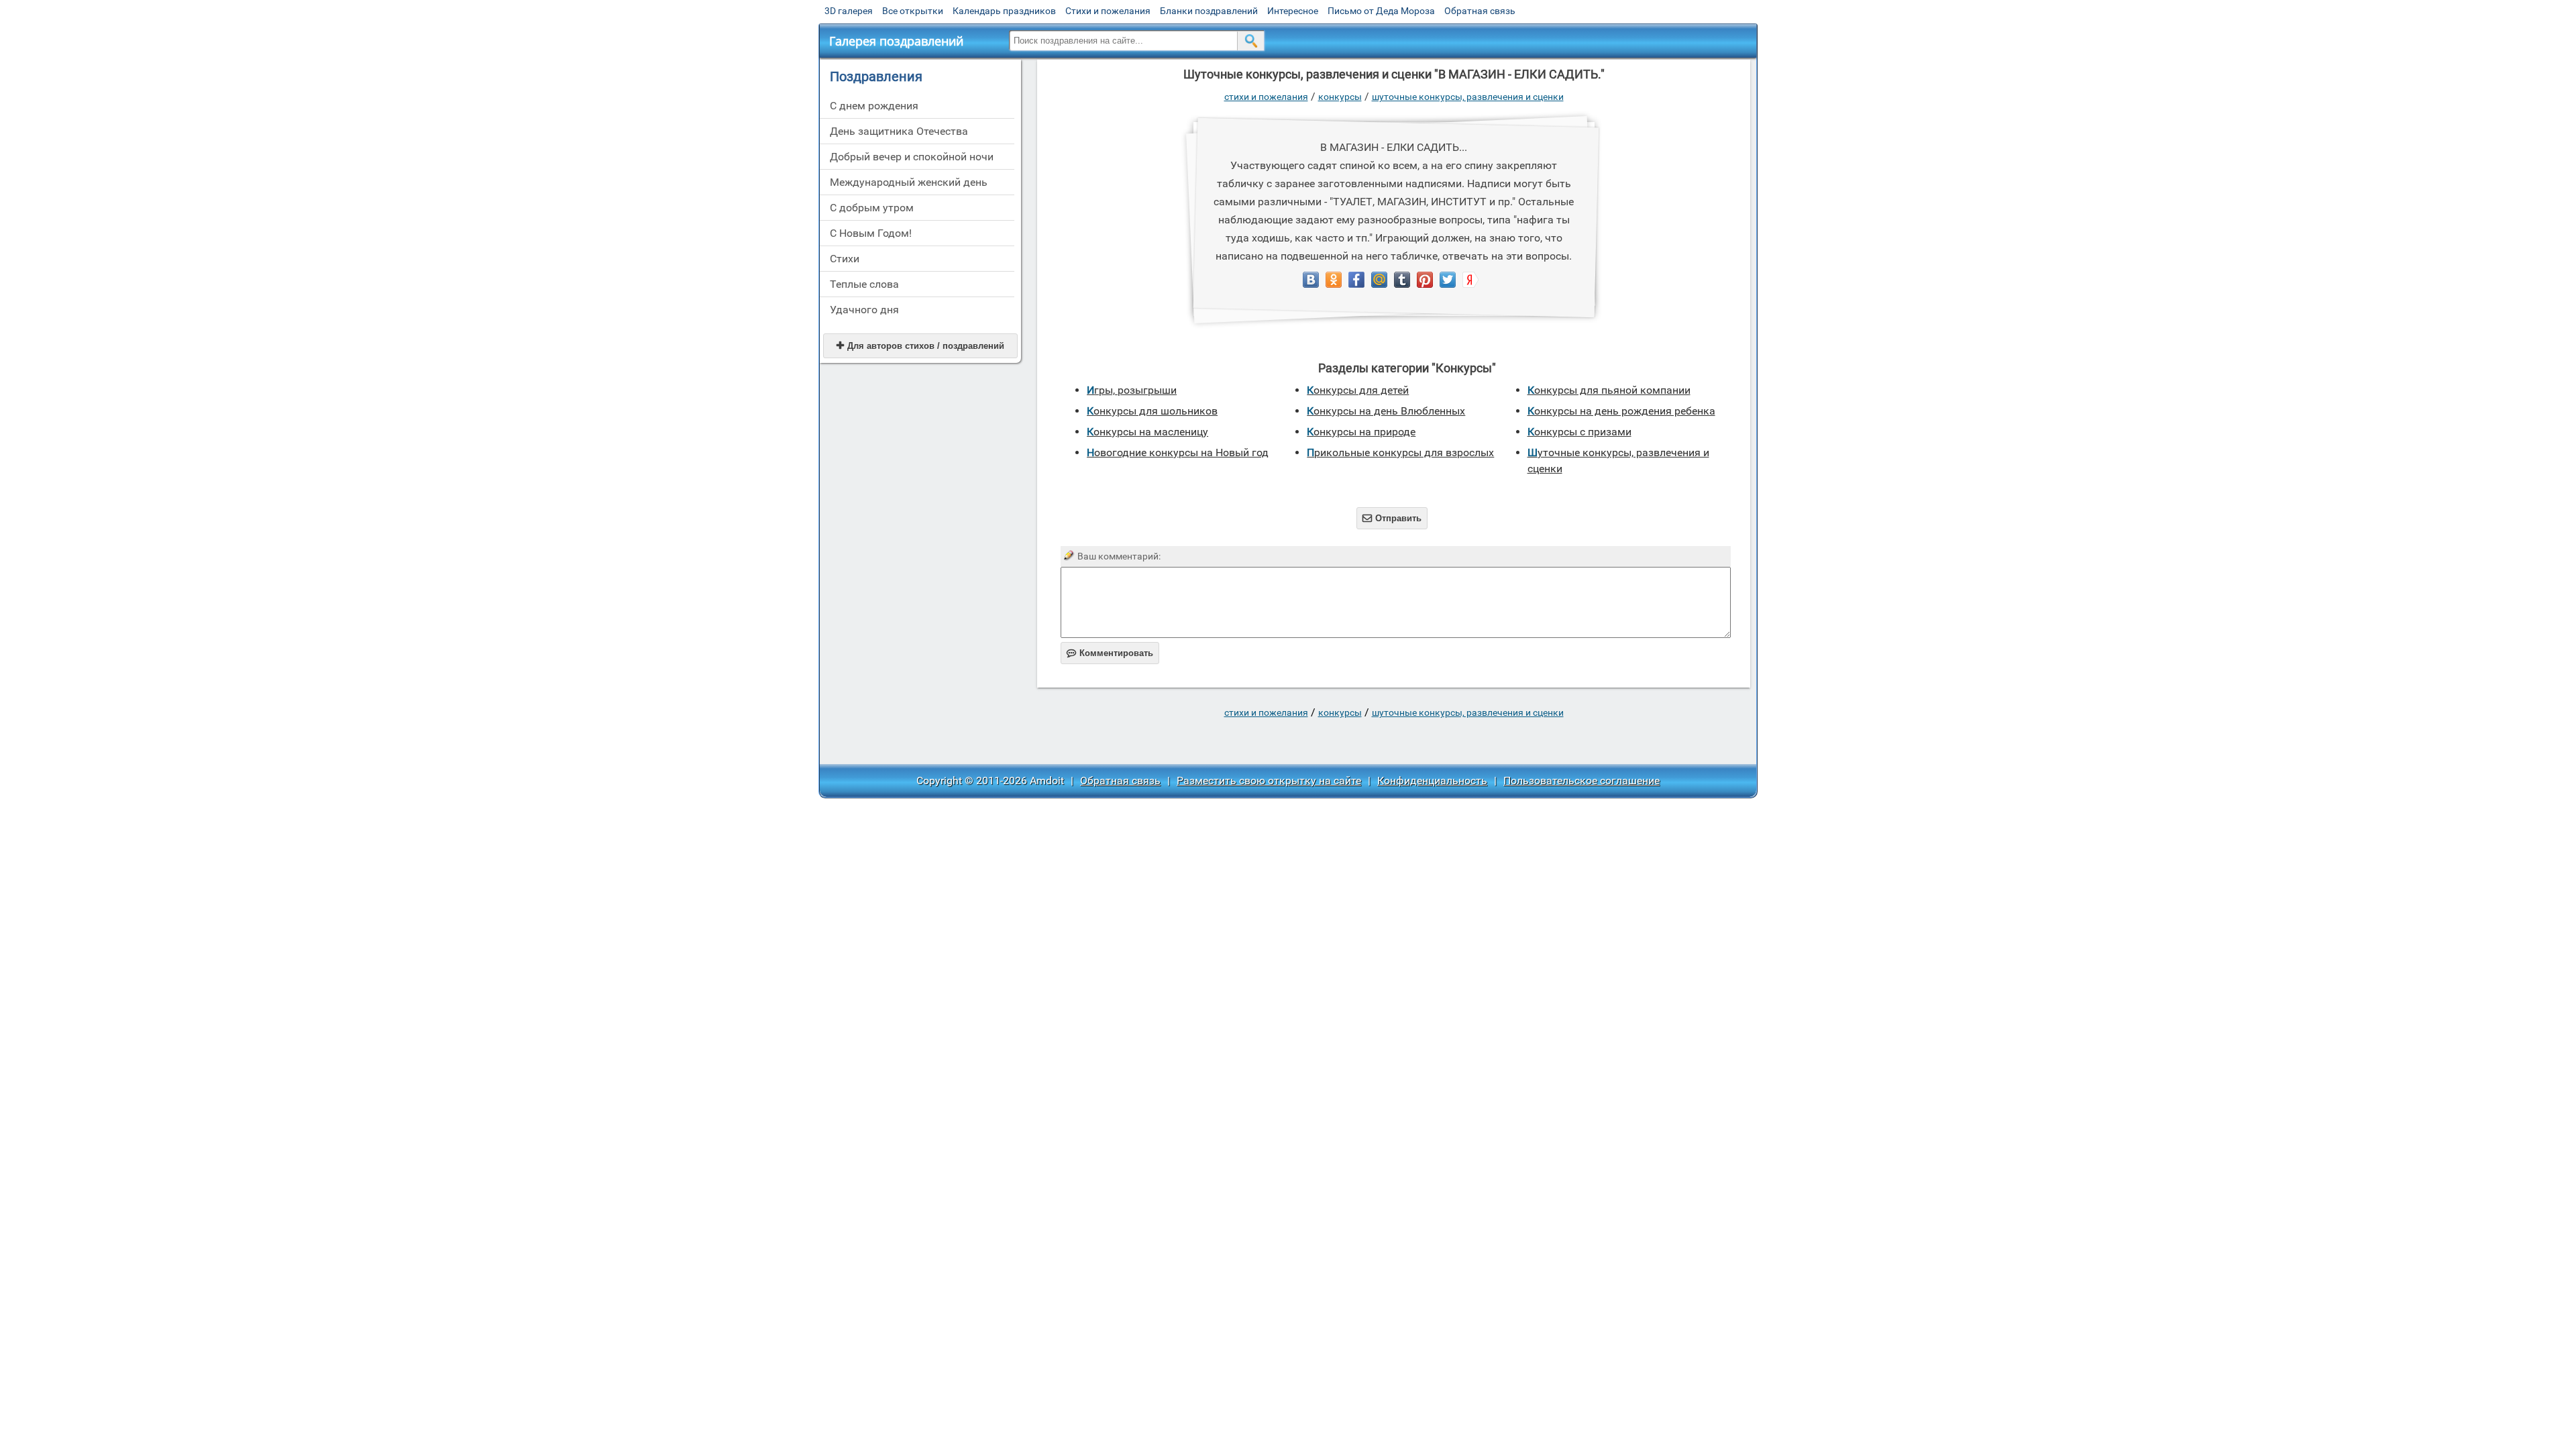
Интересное (1293, 11)
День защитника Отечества (899, 131)
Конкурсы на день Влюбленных (1386, 411)
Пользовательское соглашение (1581, 781)
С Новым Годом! (871, 233)
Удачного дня (864, 310)
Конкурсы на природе (1361, 432)
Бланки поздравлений (1209, 11)
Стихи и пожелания (1108, 11)
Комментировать (1110, 653)
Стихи (845, 259)
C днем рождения (874, 106)
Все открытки (913, 11)
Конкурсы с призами (1579, 432)
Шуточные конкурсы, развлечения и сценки (1468, 97)
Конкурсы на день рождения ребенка (1621, 411)
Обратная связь (1480, 11)
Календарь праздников (1004, 11)
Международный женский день (909, 182)
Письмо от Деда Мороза (1381, 11)
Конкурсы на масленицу (1147, 432)
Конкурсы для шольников (1152, 411)
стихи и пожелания (1266, 97)
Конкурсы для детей (1358, 390)
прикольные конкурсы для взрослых (1400, 452)
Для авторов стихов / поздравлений (920, 346)
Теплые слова (864, 284)
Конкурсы (1340, 97)
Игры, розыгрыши (1132, 390)
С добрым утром (872, 208)
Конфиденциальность (1432, 781)
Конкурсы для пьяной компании (1609, 390)
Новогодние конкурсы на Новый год (1178, 452)
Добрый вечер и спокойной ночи (912, 157)
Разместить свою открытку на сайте (1269, 781)
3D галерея (849, 11)
